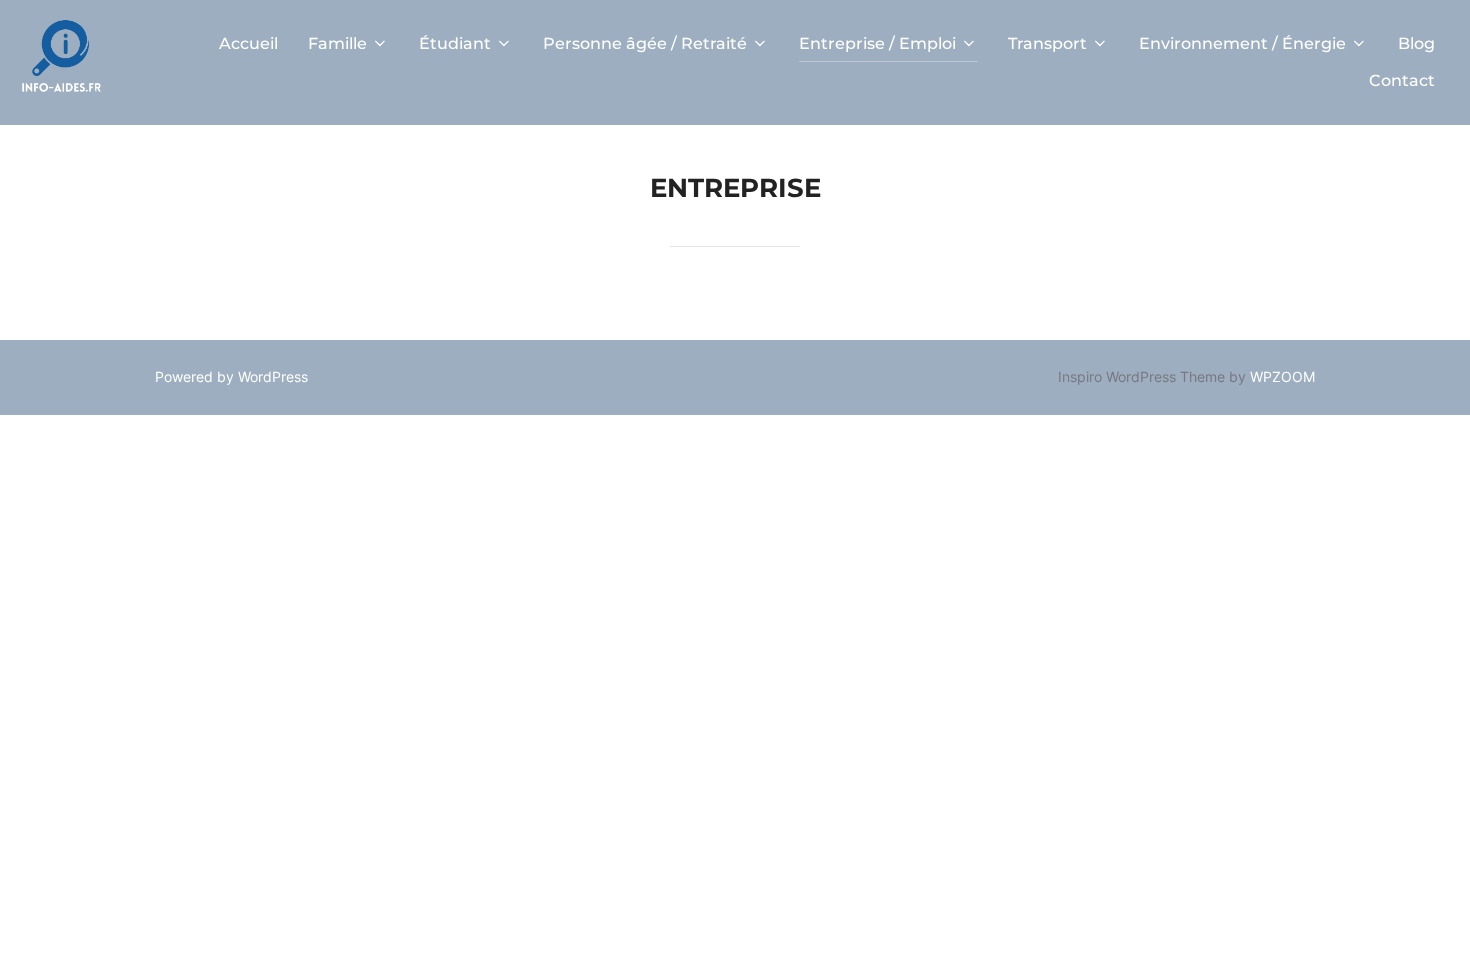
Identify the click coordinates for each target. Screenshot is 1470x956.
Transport (1047, 43)
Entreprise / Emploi (877, 43)
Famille (337, 43)
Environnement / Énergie (1242, 43)
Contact (1402, 80)
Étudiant (455, 43)
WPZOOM (1282, 376)
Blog (1416, 43)
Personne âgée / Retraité (645, 43)
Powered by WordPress (231, 376)
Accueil (248, 43)
